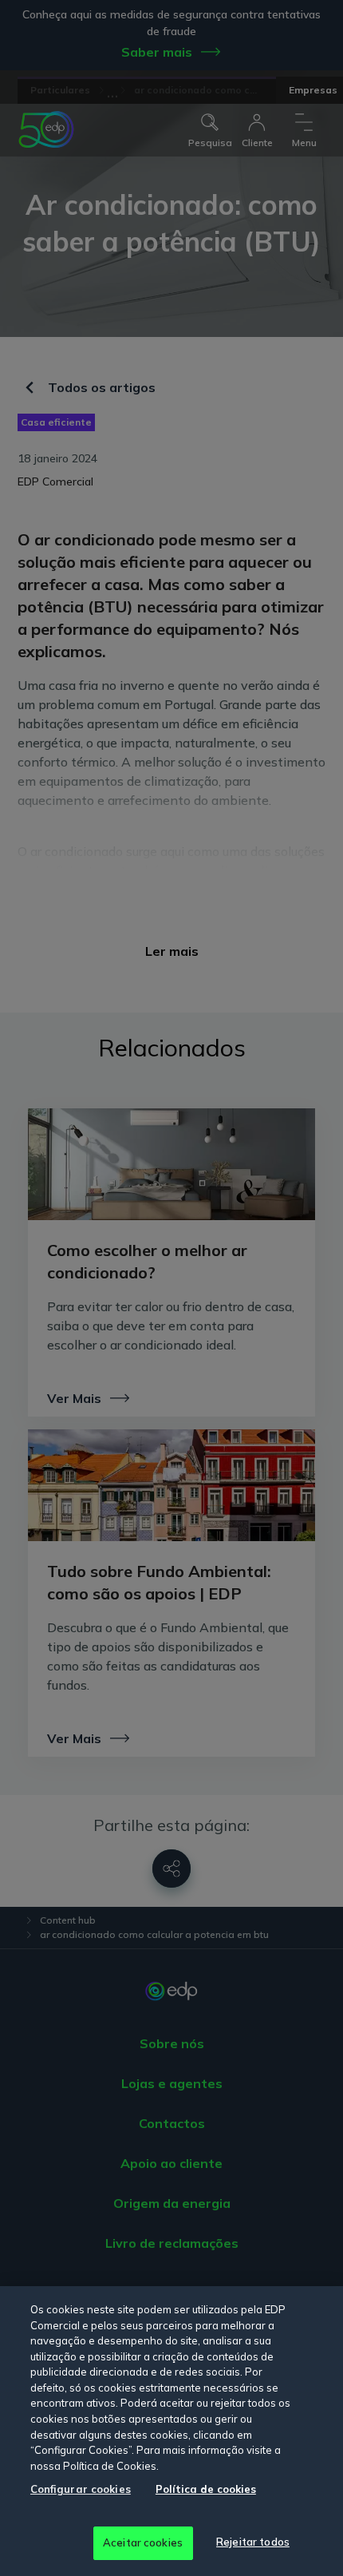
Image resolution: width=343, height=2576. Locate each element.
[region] (171, 2431)
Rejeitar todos (253, 2542)
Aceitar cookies (143, 2542)
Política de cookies (206, 2489)
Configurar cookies (81, 2489)
